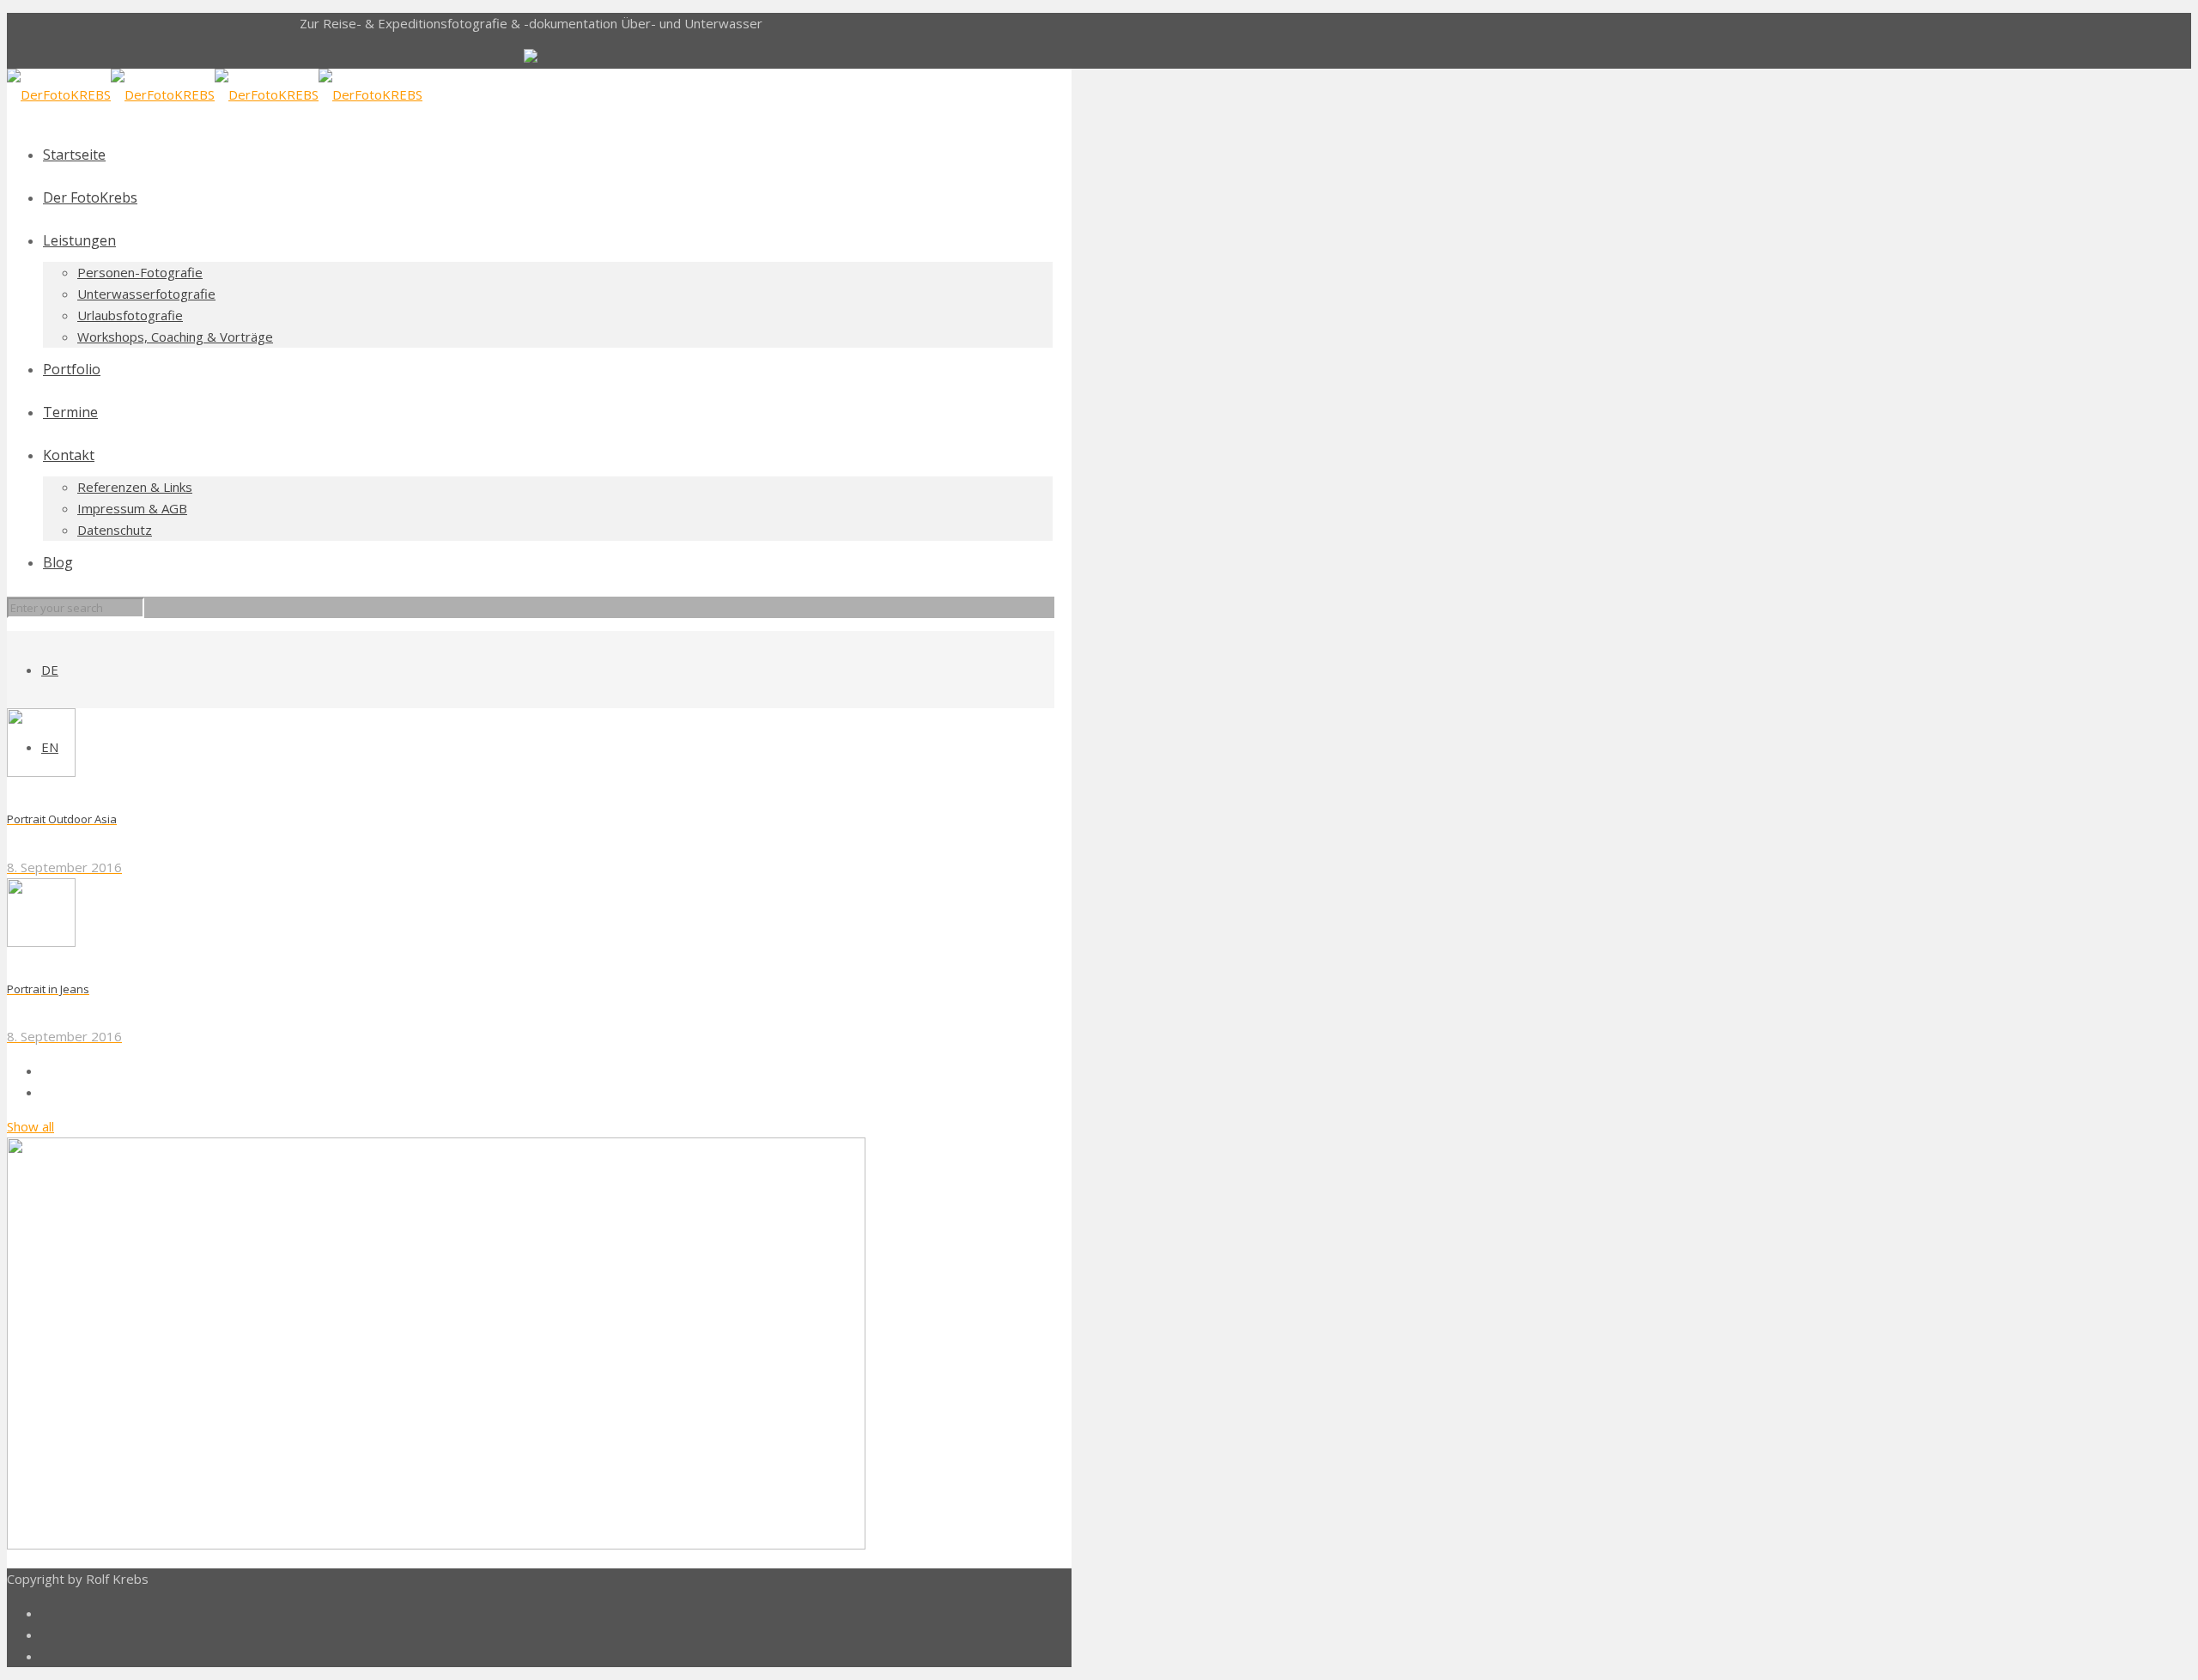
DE (50, 670)
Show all (30, 1126)
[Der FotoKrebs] (215, 94)
